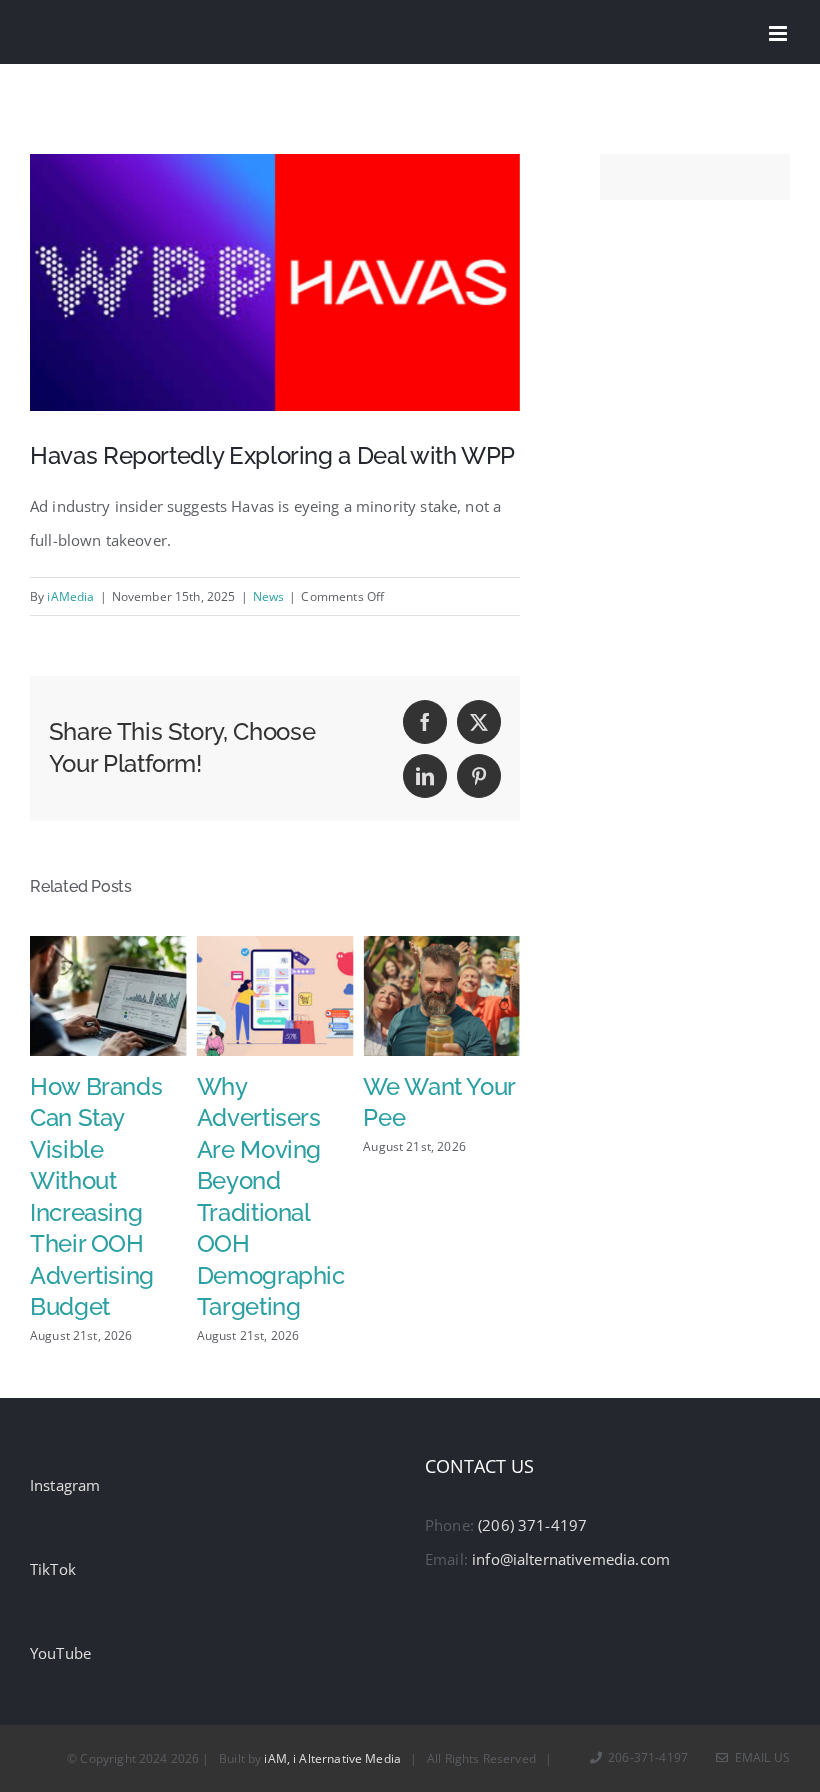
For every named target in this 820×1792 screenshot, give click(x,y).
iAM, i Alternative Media (332, 1758)
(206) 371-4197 (532, 1525)
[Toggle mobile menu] (779, 33)
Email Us (759, 1757)
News (269, 596)
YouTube (60, 1653)
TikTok (53, 1569)
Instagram (65, 1485)
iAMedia (70, 596)
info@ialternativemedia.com (571, 1559)
